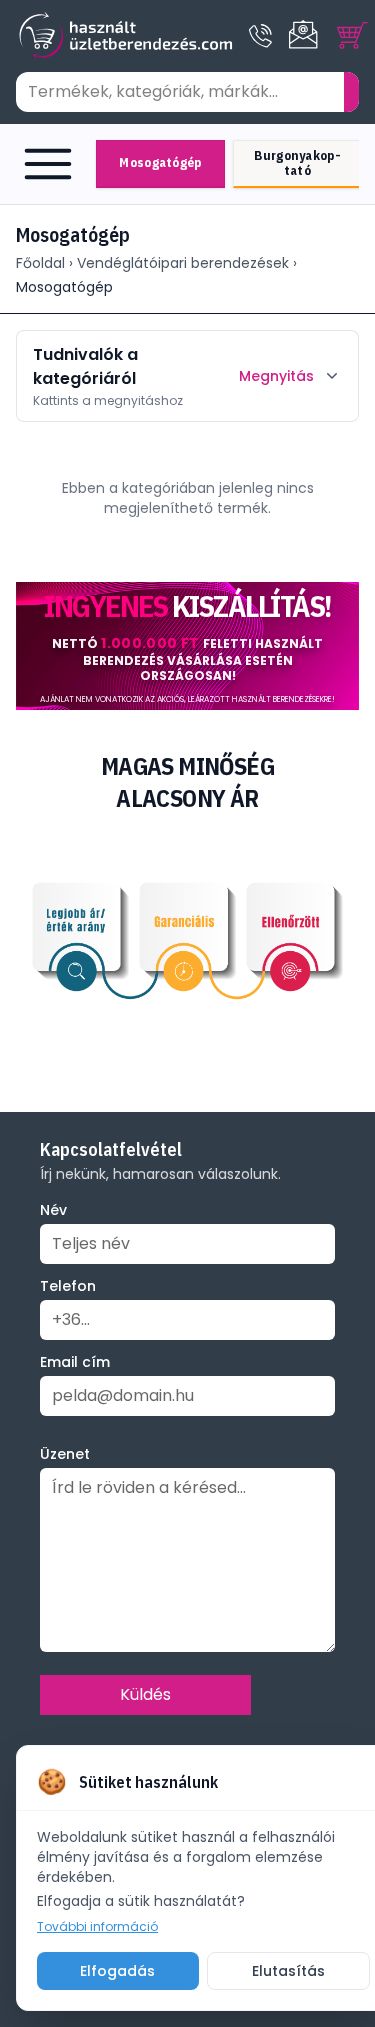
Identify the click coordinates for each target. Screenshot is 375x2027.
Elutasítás (288, 1971)
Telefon (68, 1286)
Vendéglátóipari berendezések (183, 263)
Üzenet (65, 1454)
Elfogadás (117, 1971)
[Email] (305, 36)
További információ (97, 1927)
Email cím (75, 1362)
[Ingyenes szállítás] (187, 646)
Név (53, 1210)
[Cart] (353, 36)
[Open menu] (52, 164)
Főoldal (40, 263)
